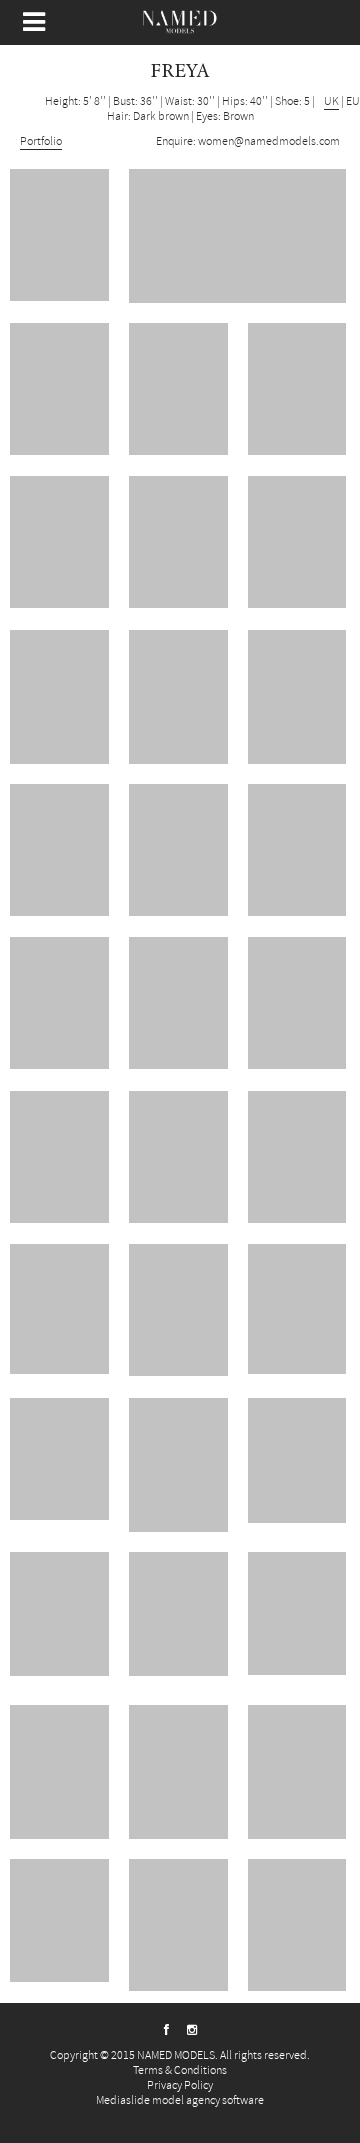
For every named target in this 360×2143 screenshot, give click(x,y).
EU (353, 101)
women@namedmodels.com (269, 141)
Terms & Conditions (180, 2070)
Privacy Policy (180, 2085)
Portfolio (41, 141)
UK (331, 101)
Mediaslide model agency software (180, 2100)
